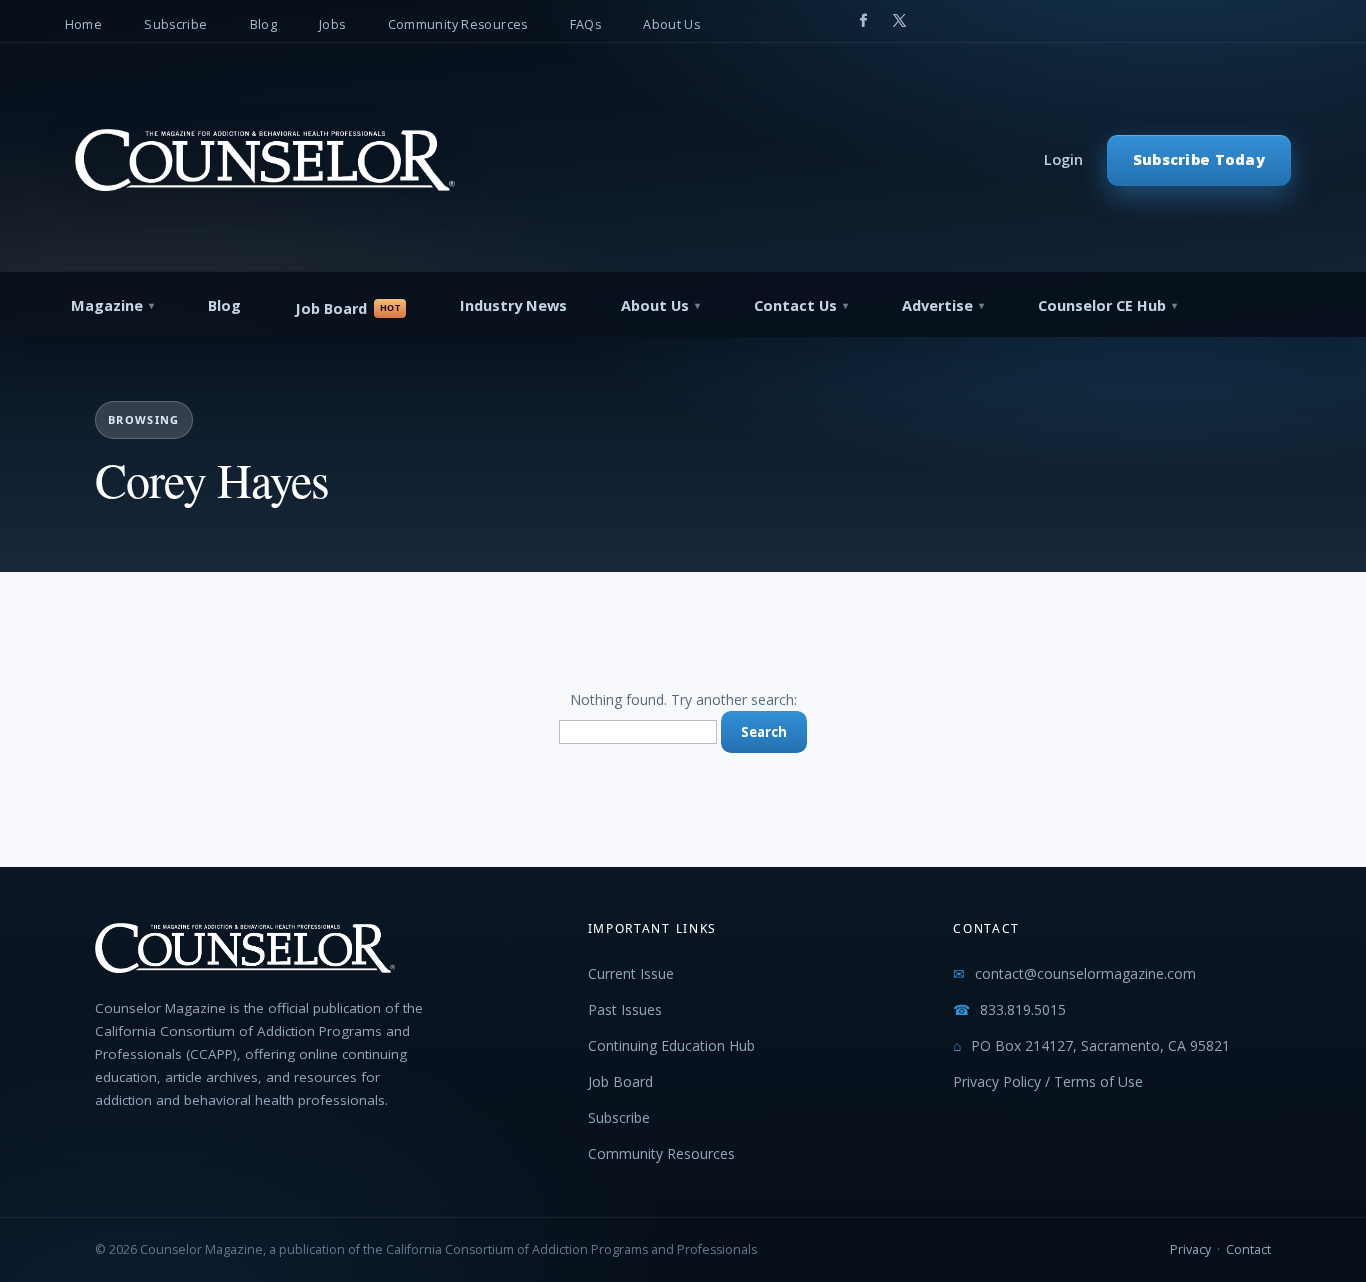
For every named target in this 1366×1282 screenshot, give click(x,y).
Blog (264, 24)
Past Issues (625, 1009)
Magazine (107, 305)
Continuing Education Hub (671, 1045)
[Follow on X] (899, 21)
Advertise (937, 305)
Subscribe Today (1199, 159)
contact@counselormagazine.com (1085, 973)
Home (84, 24)
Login (1063, 159)
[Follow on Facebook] (863, 21)
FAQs (586, 24)
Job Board (331, 308)
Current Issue (631, 973)
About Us (671, 24)
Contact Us (795, 305)
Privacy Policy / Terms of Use (1048, 1081)
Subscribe (175, 24)
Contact (1248, 1249)
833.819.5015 (1023, 1009)
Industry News (513, 305)
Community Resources (458, 24)
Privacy (1190, 1249)
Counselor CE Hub (1102, 305)
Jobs (332, 24)
